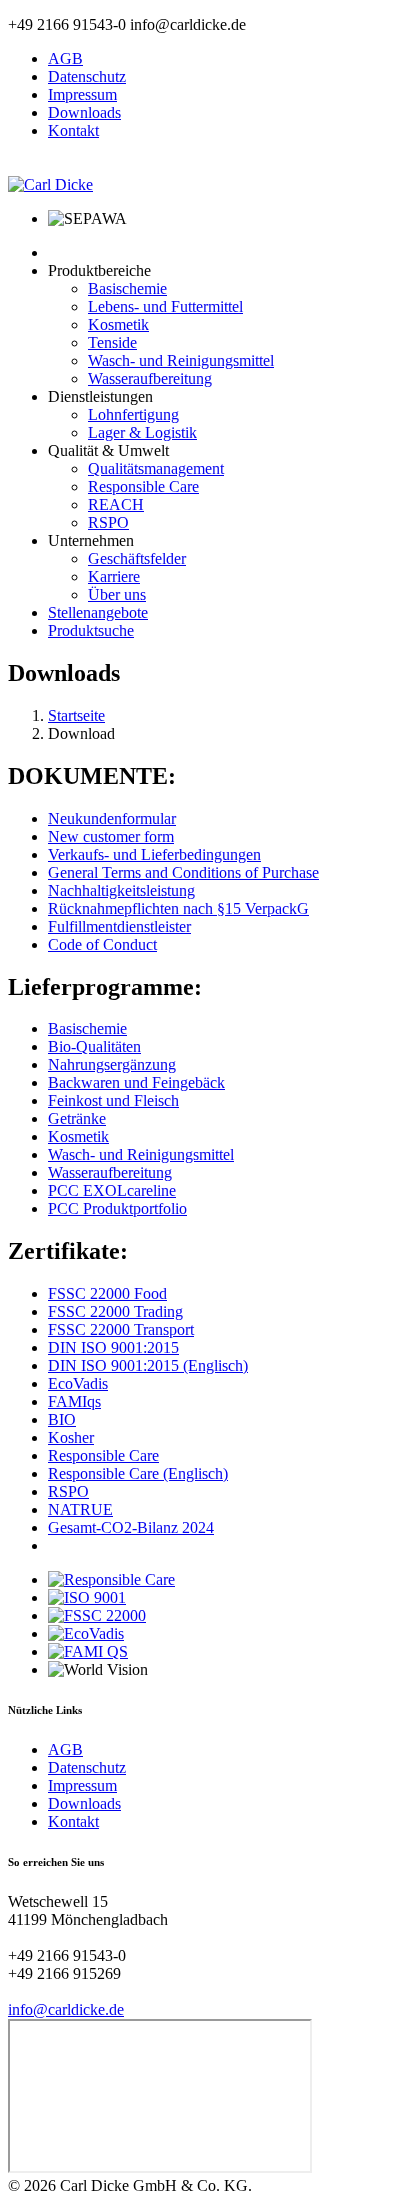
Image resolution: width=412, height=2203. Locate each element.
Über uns (117, 594)
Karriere (114, 576)
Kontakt (73, 130)
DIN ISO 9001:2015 (113, 1347)
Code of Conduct (102, 944)
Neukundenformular (112, 818)
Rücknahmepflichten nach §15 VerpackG (178, 908)
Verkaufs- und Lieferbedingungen (154, 854)
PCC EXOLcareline (112, 1190)
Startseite (76, 715)
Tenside (112, 342)
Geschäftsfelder (137, 558)
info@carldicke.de (66, 2009)
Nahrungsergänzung (112, 1064)
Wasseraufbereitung (150, 378)
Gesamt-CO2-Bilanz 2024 (131, 1527)
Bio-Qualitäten (94, 1046)
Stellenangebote (98, 612)
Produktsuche (91, 630)
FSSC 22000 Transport (121, 1329)
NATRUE (80, 1509)
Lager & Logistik (142, 432)
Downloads (84, 112)
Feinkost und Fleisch (113, 1100)
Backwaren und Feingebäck (136, 1082)
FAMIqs (74, 1401)
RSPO (108, 522)
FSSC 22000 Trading (115, 1311)
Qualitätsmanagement (156, 468)
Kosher (71, 1437)
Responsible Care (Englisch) (138, 1473)
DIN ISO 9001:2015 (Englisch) (148, 1365)
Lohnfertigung (133, 414)
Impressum (82, 94)
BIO (62, 1419)
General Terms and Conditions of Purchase (183, 872)
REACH (116, 504)
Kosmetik (118, 324)
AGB (65, 58)
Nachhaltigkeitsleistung (121, 890)
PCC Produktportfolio (117, 1208)
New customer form (111, 836)
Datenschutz (87, 76)
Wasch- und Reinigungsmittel (181, 360)
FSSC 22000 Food (107, 1293)
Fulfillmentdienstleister (119, 926)
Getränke (77, 1118)
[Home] (50, 184)
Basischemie (127, 288)
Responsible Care (143, 486)
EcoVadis (78, 1383)
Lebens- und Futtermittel (165, 306)
